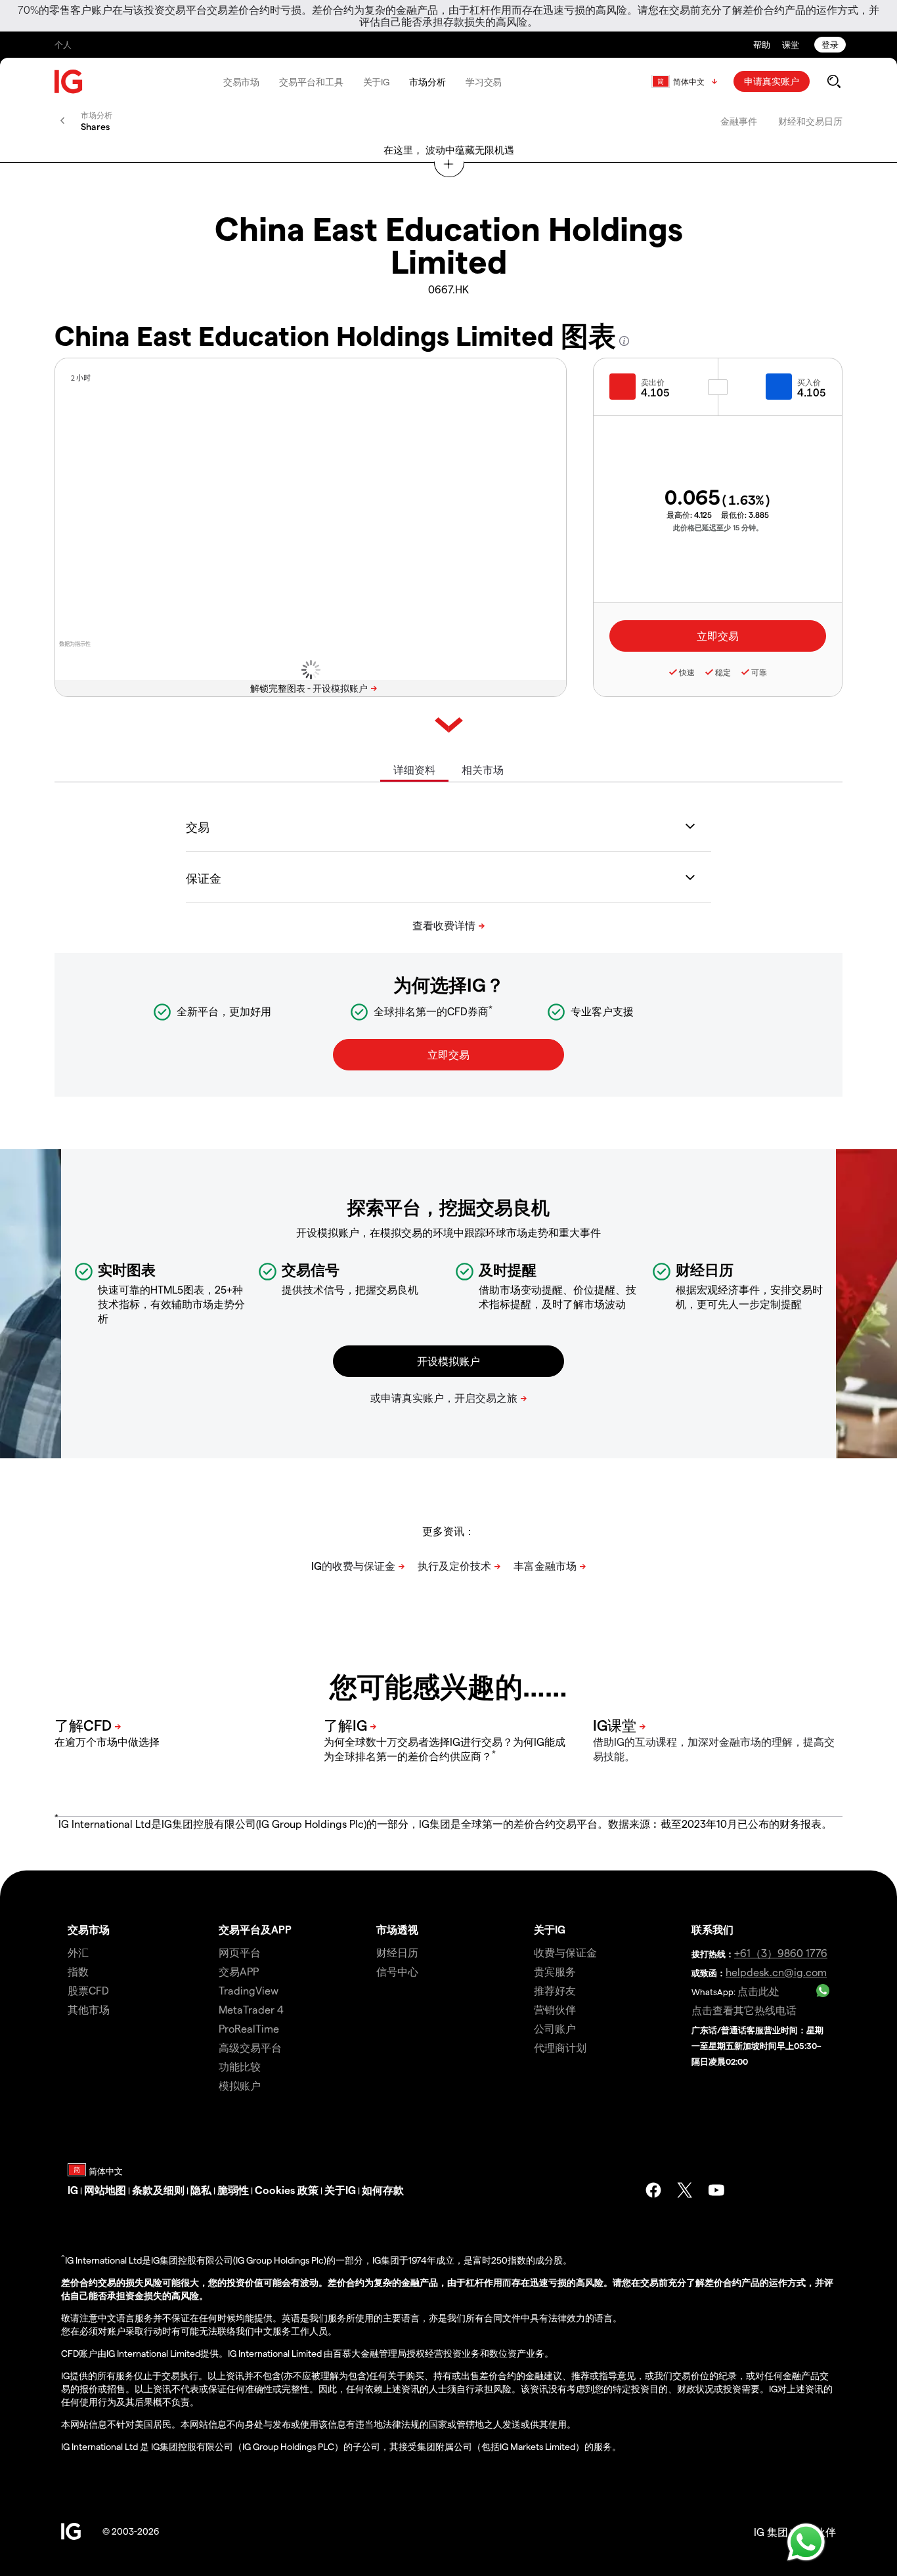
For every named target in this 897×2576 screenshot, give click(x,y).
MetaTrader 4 (251, 2009)
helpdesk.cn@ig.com (776, 1972)
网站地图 (105, 2190)
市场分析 (427, 82)
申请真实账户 (772, 81)
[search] (834, 81)
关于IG (377, 82)
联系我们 (712, 1929)
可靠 (759, 672)
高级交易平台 (250, 2047)
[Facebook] (653, 2190)
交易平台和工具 (311, 82)
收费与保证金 (565, 1952)
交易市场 (242, 82)
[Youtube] (716, 2190)
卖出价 (653, 382)
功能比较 (240, 2066)
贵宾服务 (555, 1971)
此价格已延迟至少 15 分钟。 (718, 527)
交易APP (239, 1971)
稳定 (723, 672)
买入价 (809, 382)
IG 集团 (771, 2532)
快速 (687, 672)
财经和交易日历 (810, 121)
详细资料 (414, 770)
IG (73, 2190)
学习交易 (484, 82)
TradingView (249, 1990)
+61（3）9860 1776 (781, 1953)
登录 (830, 44)
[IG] (69, 82)
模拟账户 (240, 2085)
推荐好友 (555, 1990)
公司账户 (555, 2028)
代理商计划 (560, 2047)
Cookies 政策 (287, 2190)
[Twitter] (685, 2190)
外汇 (78, 1952)
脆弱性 (233, 2190)
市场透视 (397, 1929)
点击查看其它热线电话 (744, 2010)
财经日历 (397, 1952)
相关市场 (483, 770)
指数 (78, 1971)
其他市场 (89, 2009)
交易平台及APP (255, 1929)
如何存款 (383, 2190)
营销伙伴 (555, 2009)
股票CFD (88, 1990)
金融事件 (739, 121)
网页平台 (240, 1952)
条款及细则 (158, 2190)
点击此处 (758, 1991)
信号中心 (397, 1971)
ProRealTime (249, 2028)
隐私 (201, 2190)
